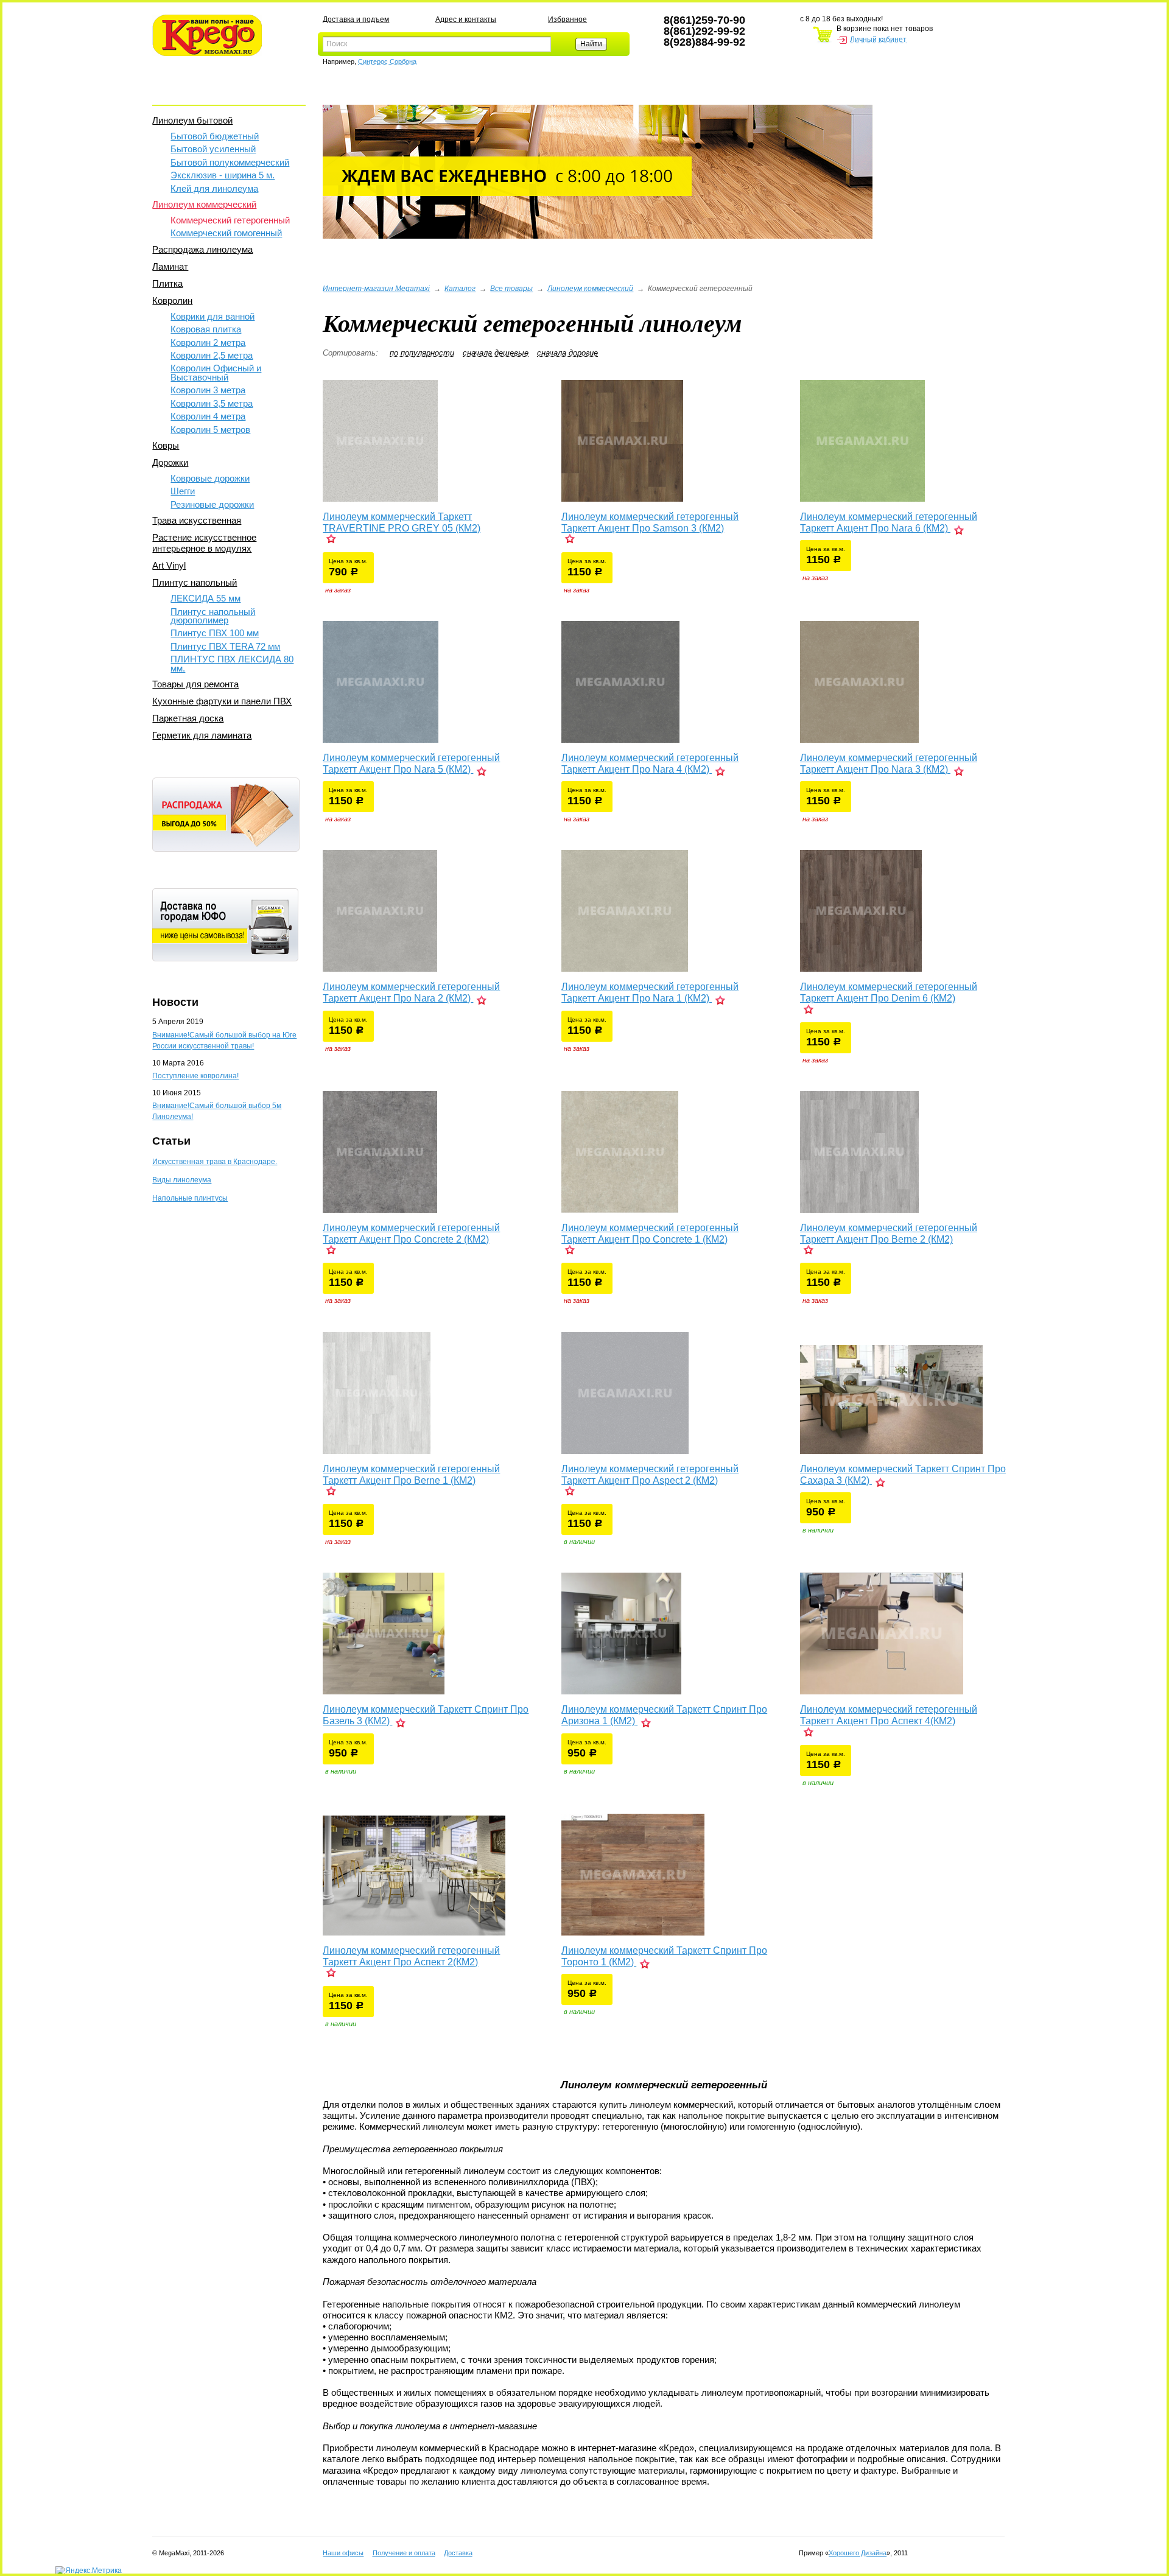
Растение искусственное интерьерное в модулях (204, 543)
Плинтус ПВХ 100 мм (215, 633)
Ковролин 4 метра (208, 416)
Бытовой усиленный (213, 149)
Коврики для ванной (212, 316)
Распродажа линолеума (202, 249)
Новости (175, 1002)
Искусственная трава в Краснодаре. (215, 1162)
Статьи (171, 1141)
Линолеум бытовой (192, 120)
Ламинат (170, 266)
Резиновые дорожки (212, 504)
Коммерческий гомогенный (226, 233)
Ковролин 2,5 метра (212, 355)
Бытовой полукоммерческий (230, 162)
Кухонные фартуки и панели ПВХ (222, 701)
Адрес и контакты (466, 19)
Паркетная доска (188, 718)
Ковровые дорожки (210, 478)
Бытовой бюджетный (215, 136)
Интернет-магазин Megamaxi (376, 289)
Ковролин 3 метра (208, 390)
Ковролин (172, 300)
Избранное (567, 19)
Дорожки (170, 462)
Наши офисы (343, 2553)
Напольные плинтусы (190, 1198)
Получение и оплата (404, 2553)
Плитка (167, 283)
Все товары (511, 289)
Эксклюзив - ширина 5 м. (223, 175)
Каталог (460, 289)
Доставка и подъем (356, 19)
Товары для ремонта (195, 684)
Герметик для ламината (202, 735)
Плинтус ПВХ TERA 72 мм (225, 646)
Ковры (166, 445)
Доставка (458, 2553)
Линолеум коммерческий (204, 204)
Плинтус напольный (195, 582)
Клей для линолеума (214, 188)
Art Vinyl (169, 565)
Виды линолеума (182, 1180)
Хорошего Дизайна (858, 2553)
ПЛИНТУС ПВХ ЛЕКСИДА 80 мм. (232, 663)
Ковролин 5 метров (210, 430)
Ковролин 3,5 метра (212, 403)
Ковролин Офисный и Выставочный (216, 372)
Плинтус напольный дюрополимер (213, 616)
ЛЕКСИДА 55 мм (205, 598)
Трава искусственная (197, 520)
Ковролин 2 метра (208, 342)
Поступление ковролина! (195, 1076)
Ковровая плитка (206, 329)
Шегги (183, 491)
